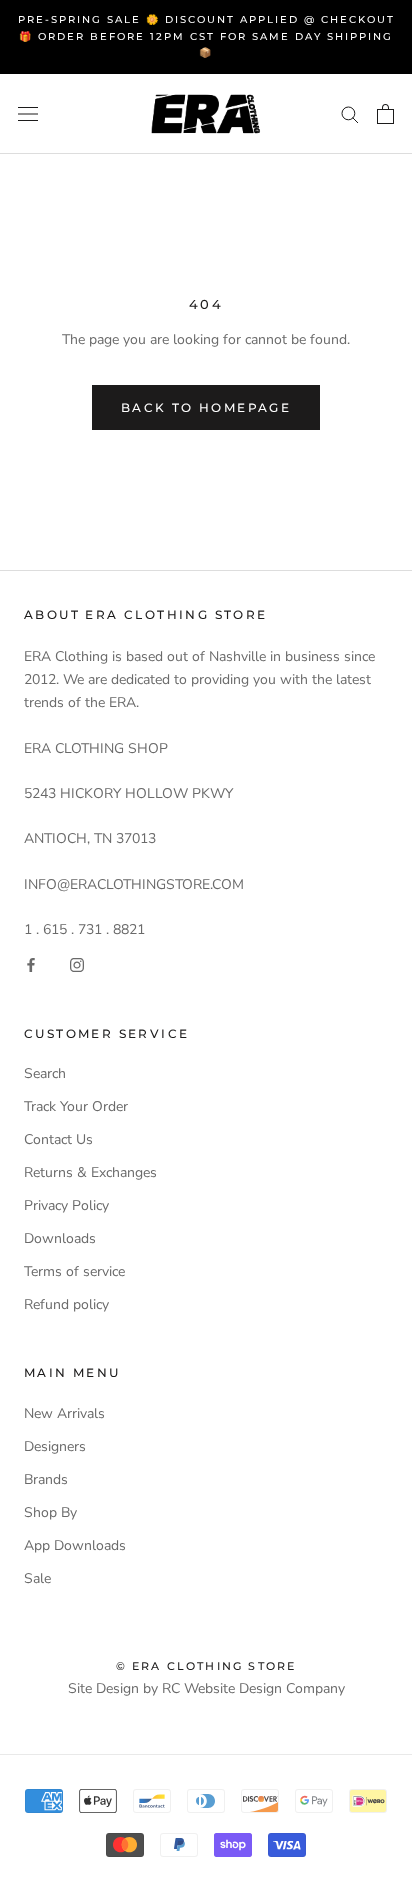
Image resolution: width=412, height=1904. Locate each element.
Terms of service (74, 1271)
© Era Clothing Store (206, 1666)
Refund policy (66, 1304)
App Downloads (75, 1545)
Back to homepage (206, 407)
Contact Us (58, 1139)
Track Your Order (76, 1106)
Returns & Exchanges (90, 1172)
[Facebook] (31, 964)
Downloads (60, 1238)
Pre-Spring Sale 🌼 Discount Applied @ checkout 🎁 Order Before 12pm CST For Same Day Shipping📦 (206, 36)
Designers (55, 1446)
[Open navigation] (28, 113)
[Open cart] (385, 114)
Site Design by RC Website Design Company (206, 1688)
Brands (46, 1479)
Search (45, 1073)
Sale (37, 1578)
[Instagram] (77, 964)
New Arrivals (64, 1413)
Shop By (50, 1512)
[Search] (350, 113)
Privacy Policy (66, 1205)
